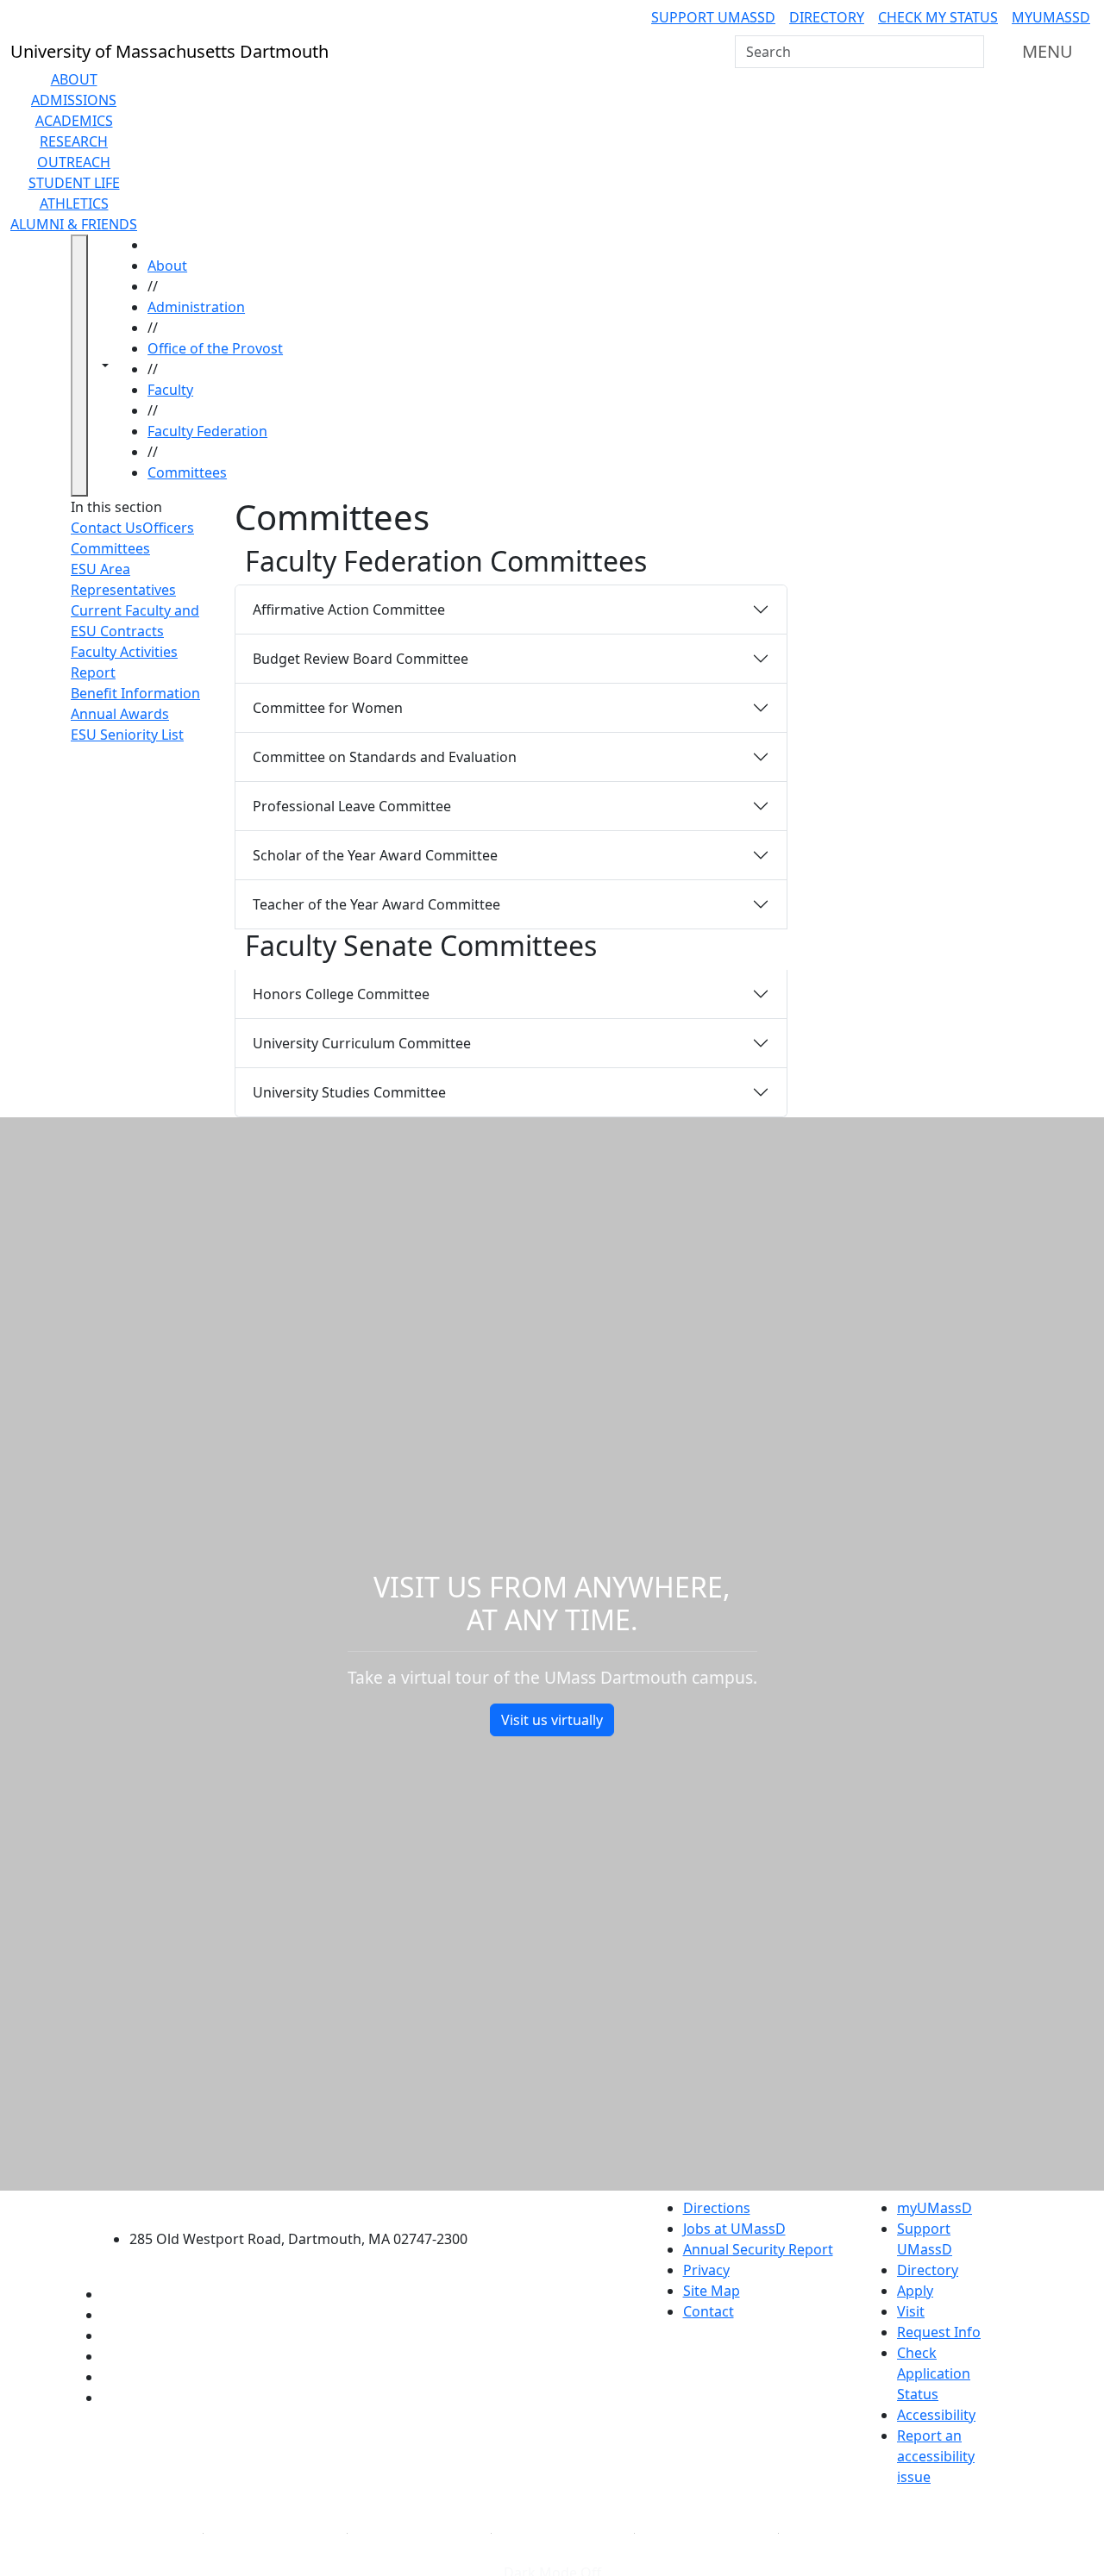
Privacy (706, 2270)
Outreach (74, 162)
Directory (827, 17)
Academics (74, 121)
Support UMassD (713, 17)
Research (74, 141)
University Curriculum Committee (362, 1043)
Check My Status (938, 17)
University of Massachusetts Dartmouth (308, 2206)
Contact (709, 2311)
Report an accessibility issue (936, 2456)
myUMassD (1051, 17)
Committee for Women (328, 708)
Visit (911, 2311)
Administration (196, 307)
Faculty (170, 390)
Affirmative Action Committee (349, 610)
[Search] (969, 52)
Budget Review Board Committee (361, 659)
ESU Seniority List (127, 735)
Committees (187, 472)
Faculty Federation (207, 431)
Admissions (74, 100)
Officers (168, 528)
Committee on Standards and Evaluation (385, 757)
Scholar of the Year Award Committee (375, 855)
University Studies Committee (349, 1092)
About (74, 79)
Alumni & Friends (74, 224)
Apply (915, 2291)
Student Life (74, 183)
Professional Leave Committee (352, 806)
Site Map (712, 2291)
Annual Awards (120, 714)
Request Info (939, 2332)
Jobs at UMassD (734, 2229)
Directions (717, 2208)
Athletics (74, 203)
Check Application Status (934, 2373)
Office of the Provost (215, 348)
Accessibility (936, 2415)
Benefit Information (135, 693)
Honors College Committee (341, 994)
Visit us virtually (552, 1720)
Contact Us (107, 528)
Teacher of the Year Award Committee (376, 904)
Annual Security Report (758, 2249)
